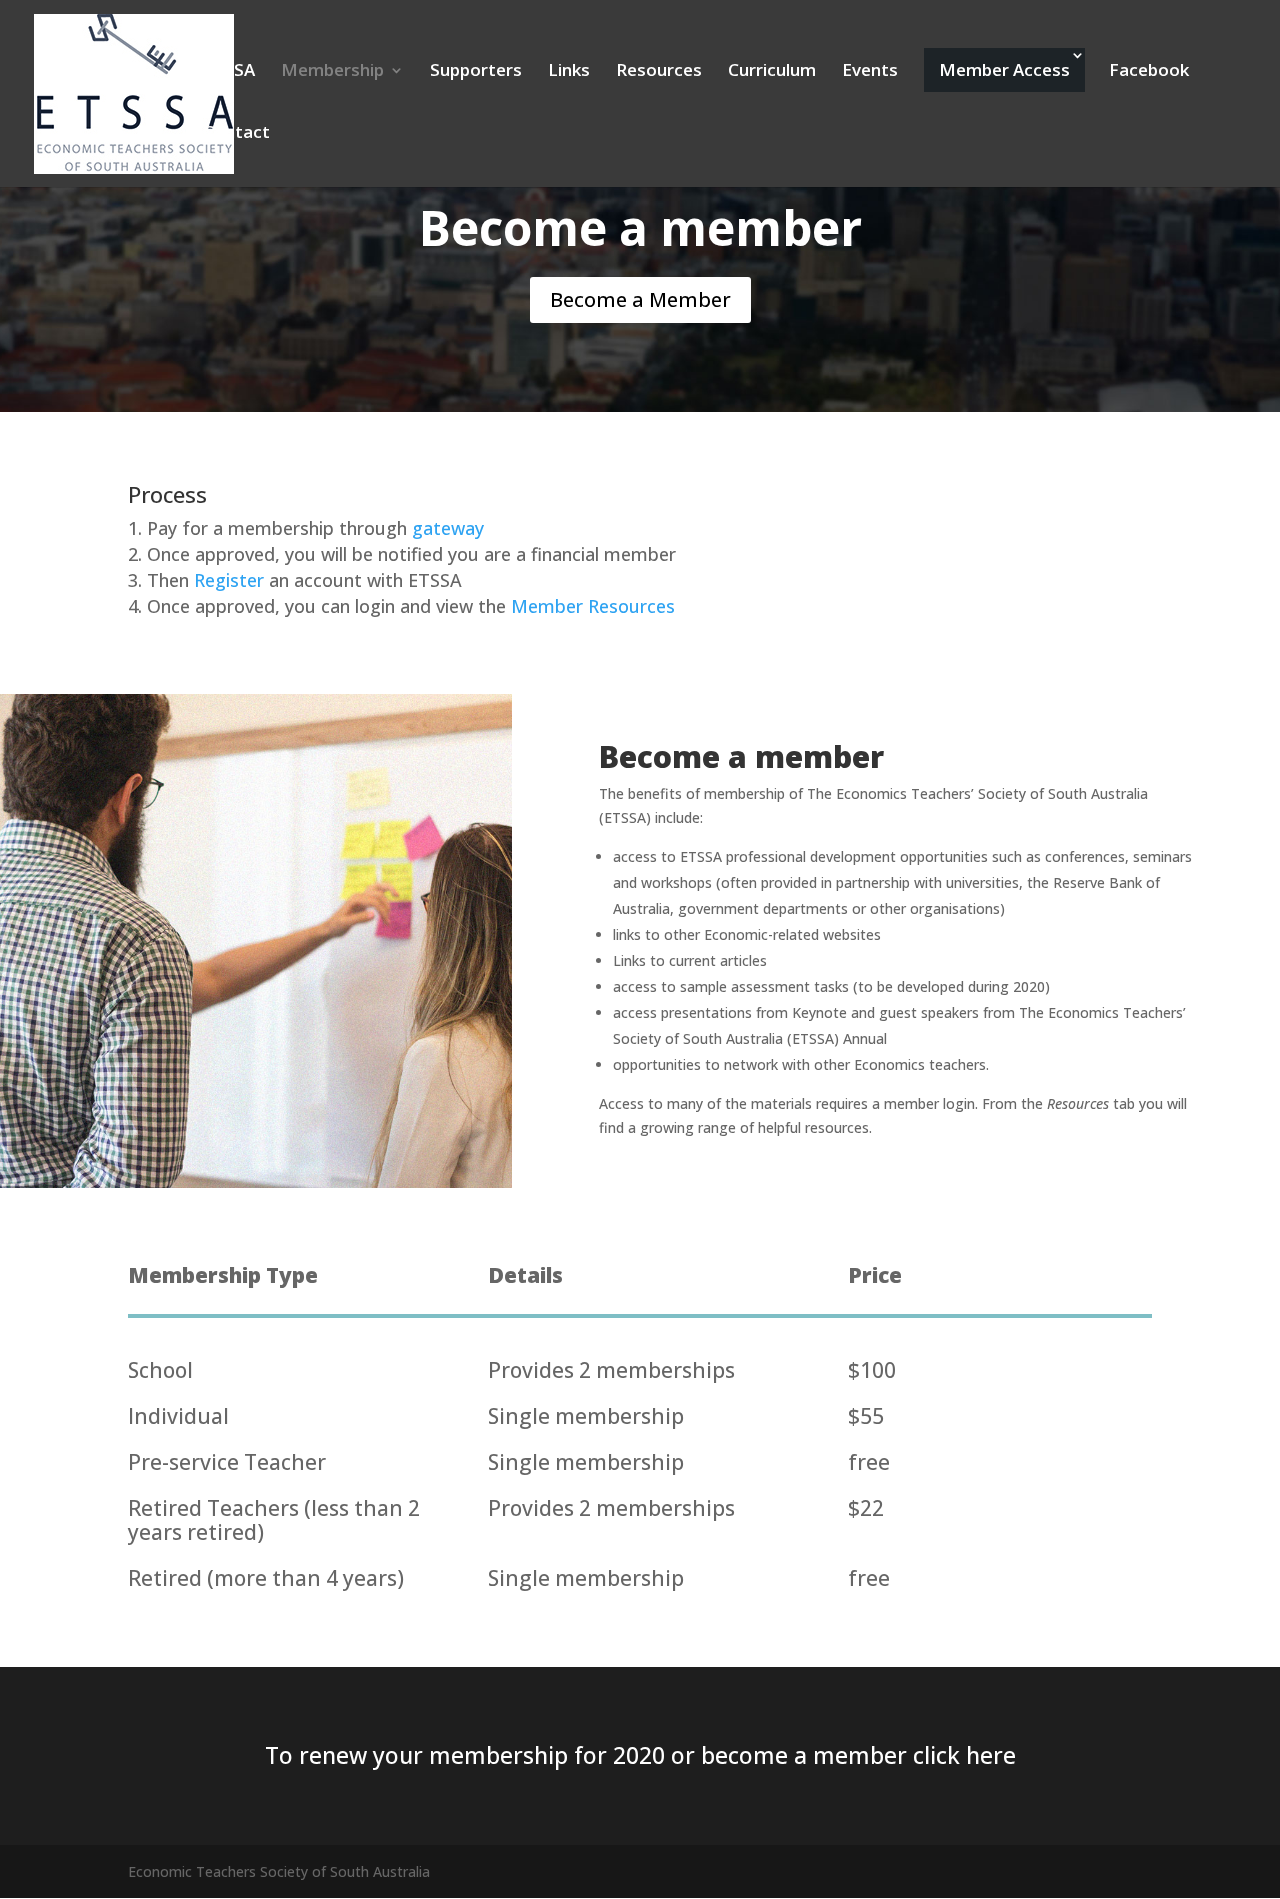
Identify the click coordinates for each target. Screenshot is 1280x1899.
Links (569, 72)
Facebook (1149, 72)
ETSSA (229, 72)
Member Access (1004, 69)
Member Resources (593, 606)
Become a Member (640, 299)
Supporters (476, 72)
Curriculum (772, 72)
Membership (332, 72)
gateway (448, 528)
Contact (236, 134)
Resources (659, 72)
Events (870, 72)
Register (229, 580)
